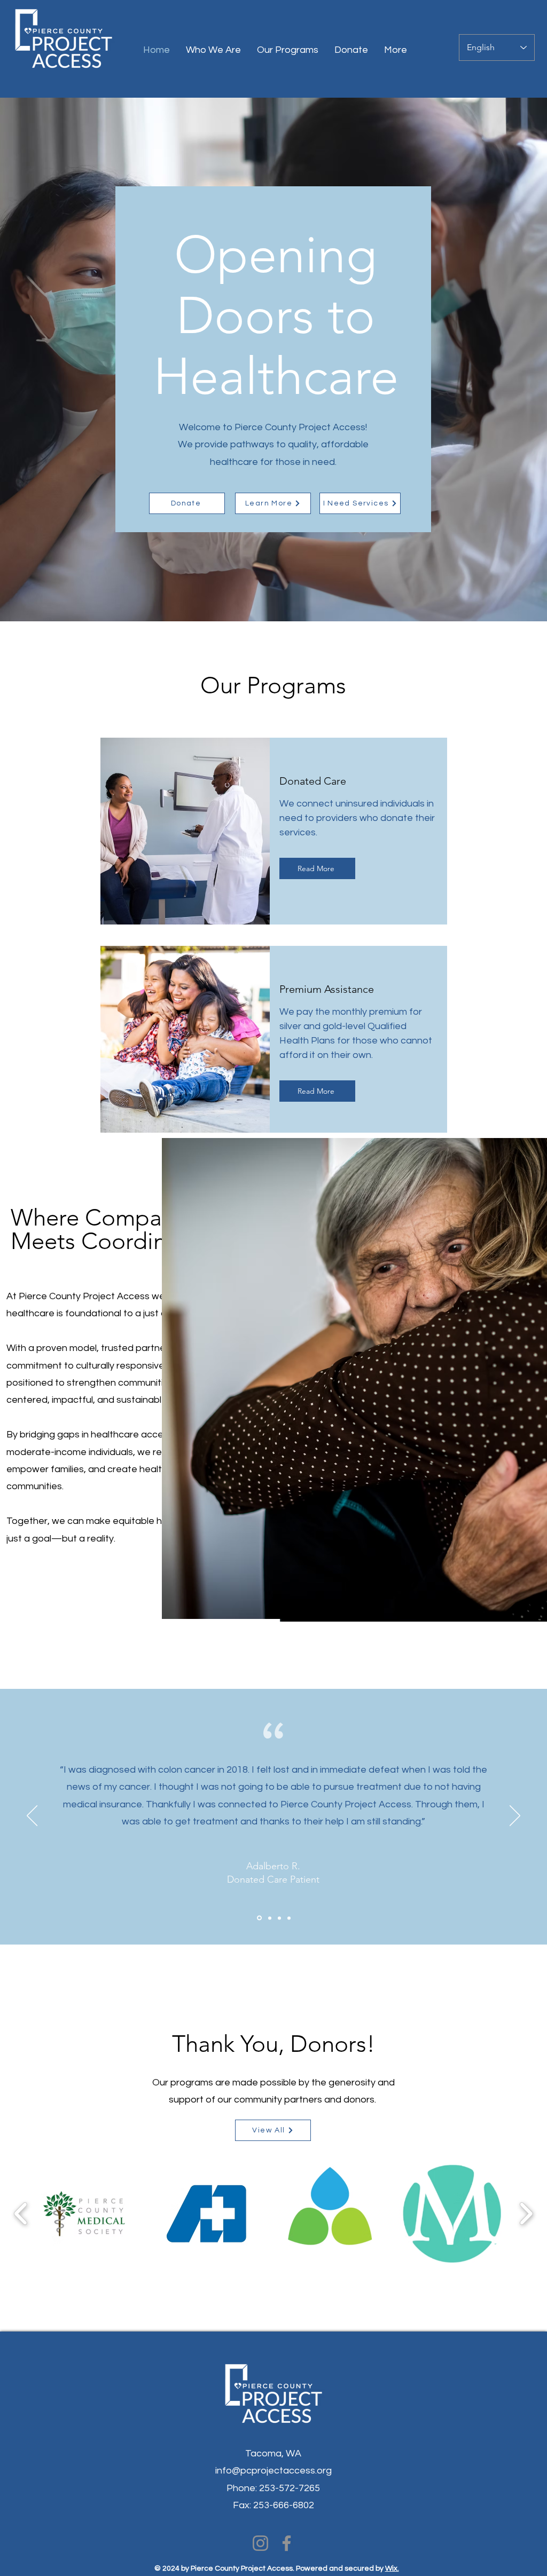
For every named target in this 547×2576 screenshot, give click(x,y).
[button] (84, 2214)
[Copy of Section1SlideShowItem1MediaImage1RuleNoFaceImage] (279, 1918)
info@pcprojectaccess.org (273, 2471)
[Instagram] (260, 2543)
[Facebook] (287, 2543)
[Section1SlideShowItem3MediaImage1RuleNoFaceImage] (289, 1918)
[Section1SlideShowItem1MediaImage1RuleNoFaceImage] (259, 1918)
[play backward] (21, 2214)
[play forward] (526, 2214)
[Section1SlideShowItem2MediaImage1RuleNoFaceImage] (269, 1918)
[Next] (515, 1816)
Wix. (392, 2569)
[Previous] (32, 1816)
